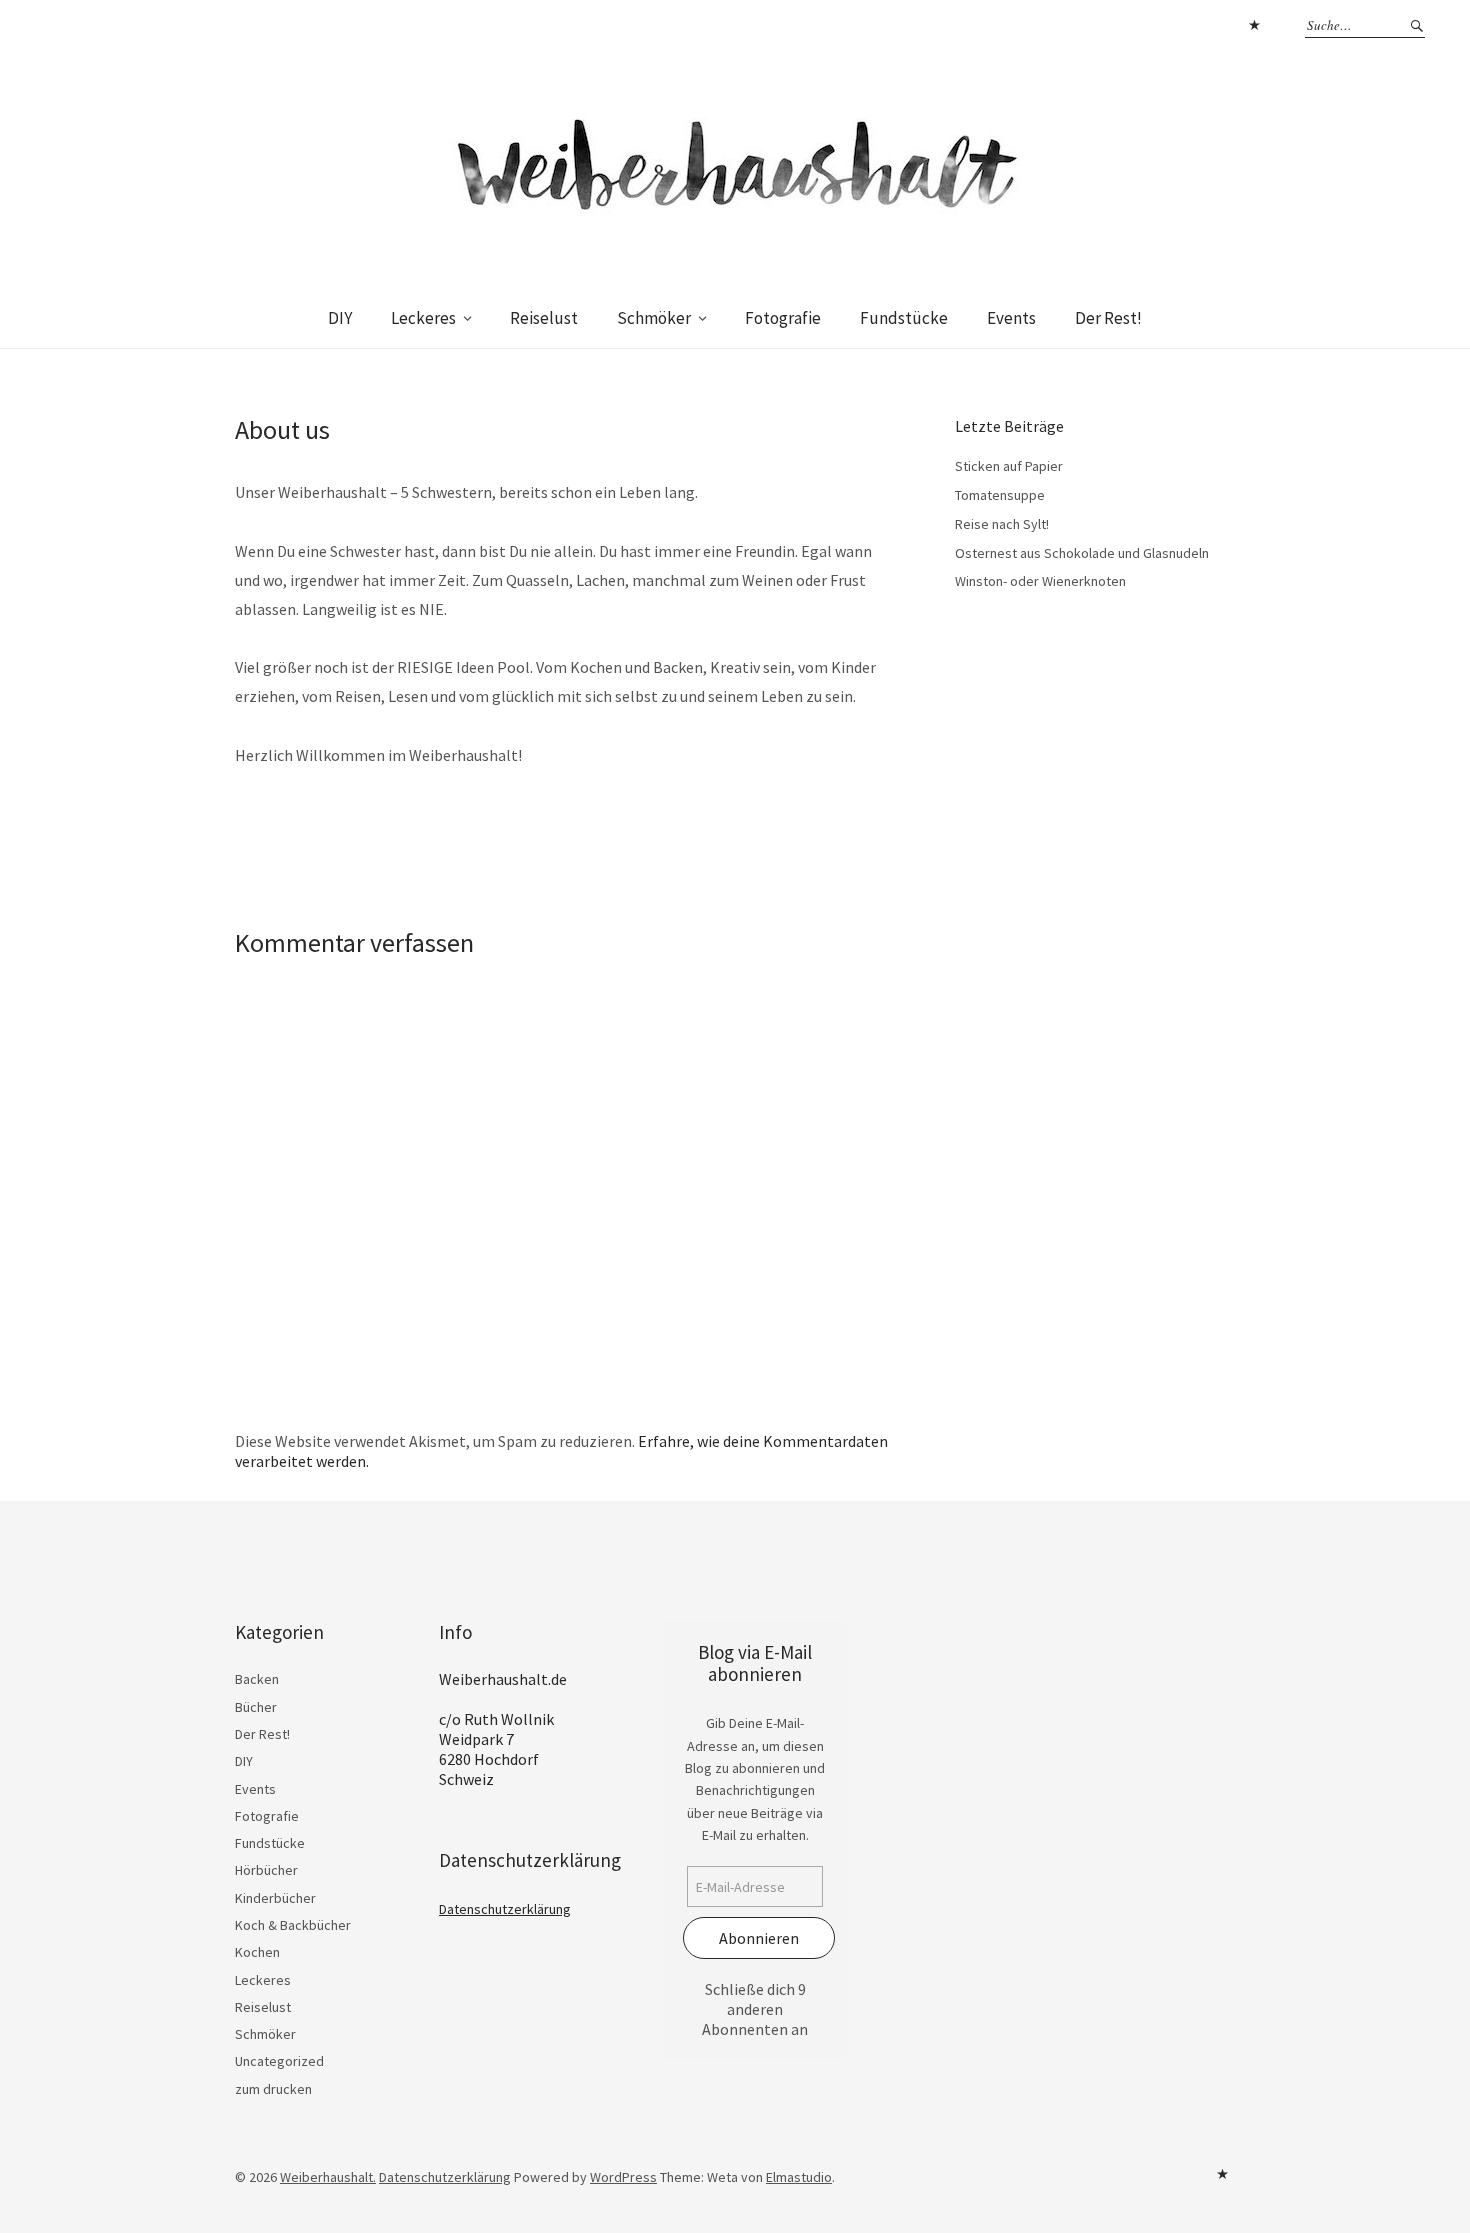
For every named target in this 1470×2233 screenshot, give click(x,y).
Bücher (256, 1707)
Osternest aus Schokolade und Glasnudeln (1082, 553)
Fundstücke (904, 318)
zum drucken (273, 2089)
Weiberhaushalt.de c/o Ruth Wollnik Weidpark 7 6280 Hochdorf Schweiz (503, 1729)
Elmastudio (799, 2177)
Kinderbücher (275, 1898)
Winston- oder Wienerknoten (1040, 581)
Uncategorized (279, 2061)
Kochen (257, 1952)
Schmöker (654, 318)
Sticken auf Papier (1009, 466)
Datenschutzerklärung (1254, 25)
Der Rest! (1108, 318)
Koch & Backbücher (293, 1925)
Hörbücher (266, 1870)
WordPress (623, 2177)
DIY (340, 318)
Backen (257, 1679)
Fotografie (783, 318)
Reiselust (544, 318)
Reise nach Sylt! (1002, 524)
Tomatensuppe (1000, 495)
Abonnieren (759, 1938)
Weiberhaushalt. (328, 2177)
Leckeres (423, 318)
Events (1011, 318)
